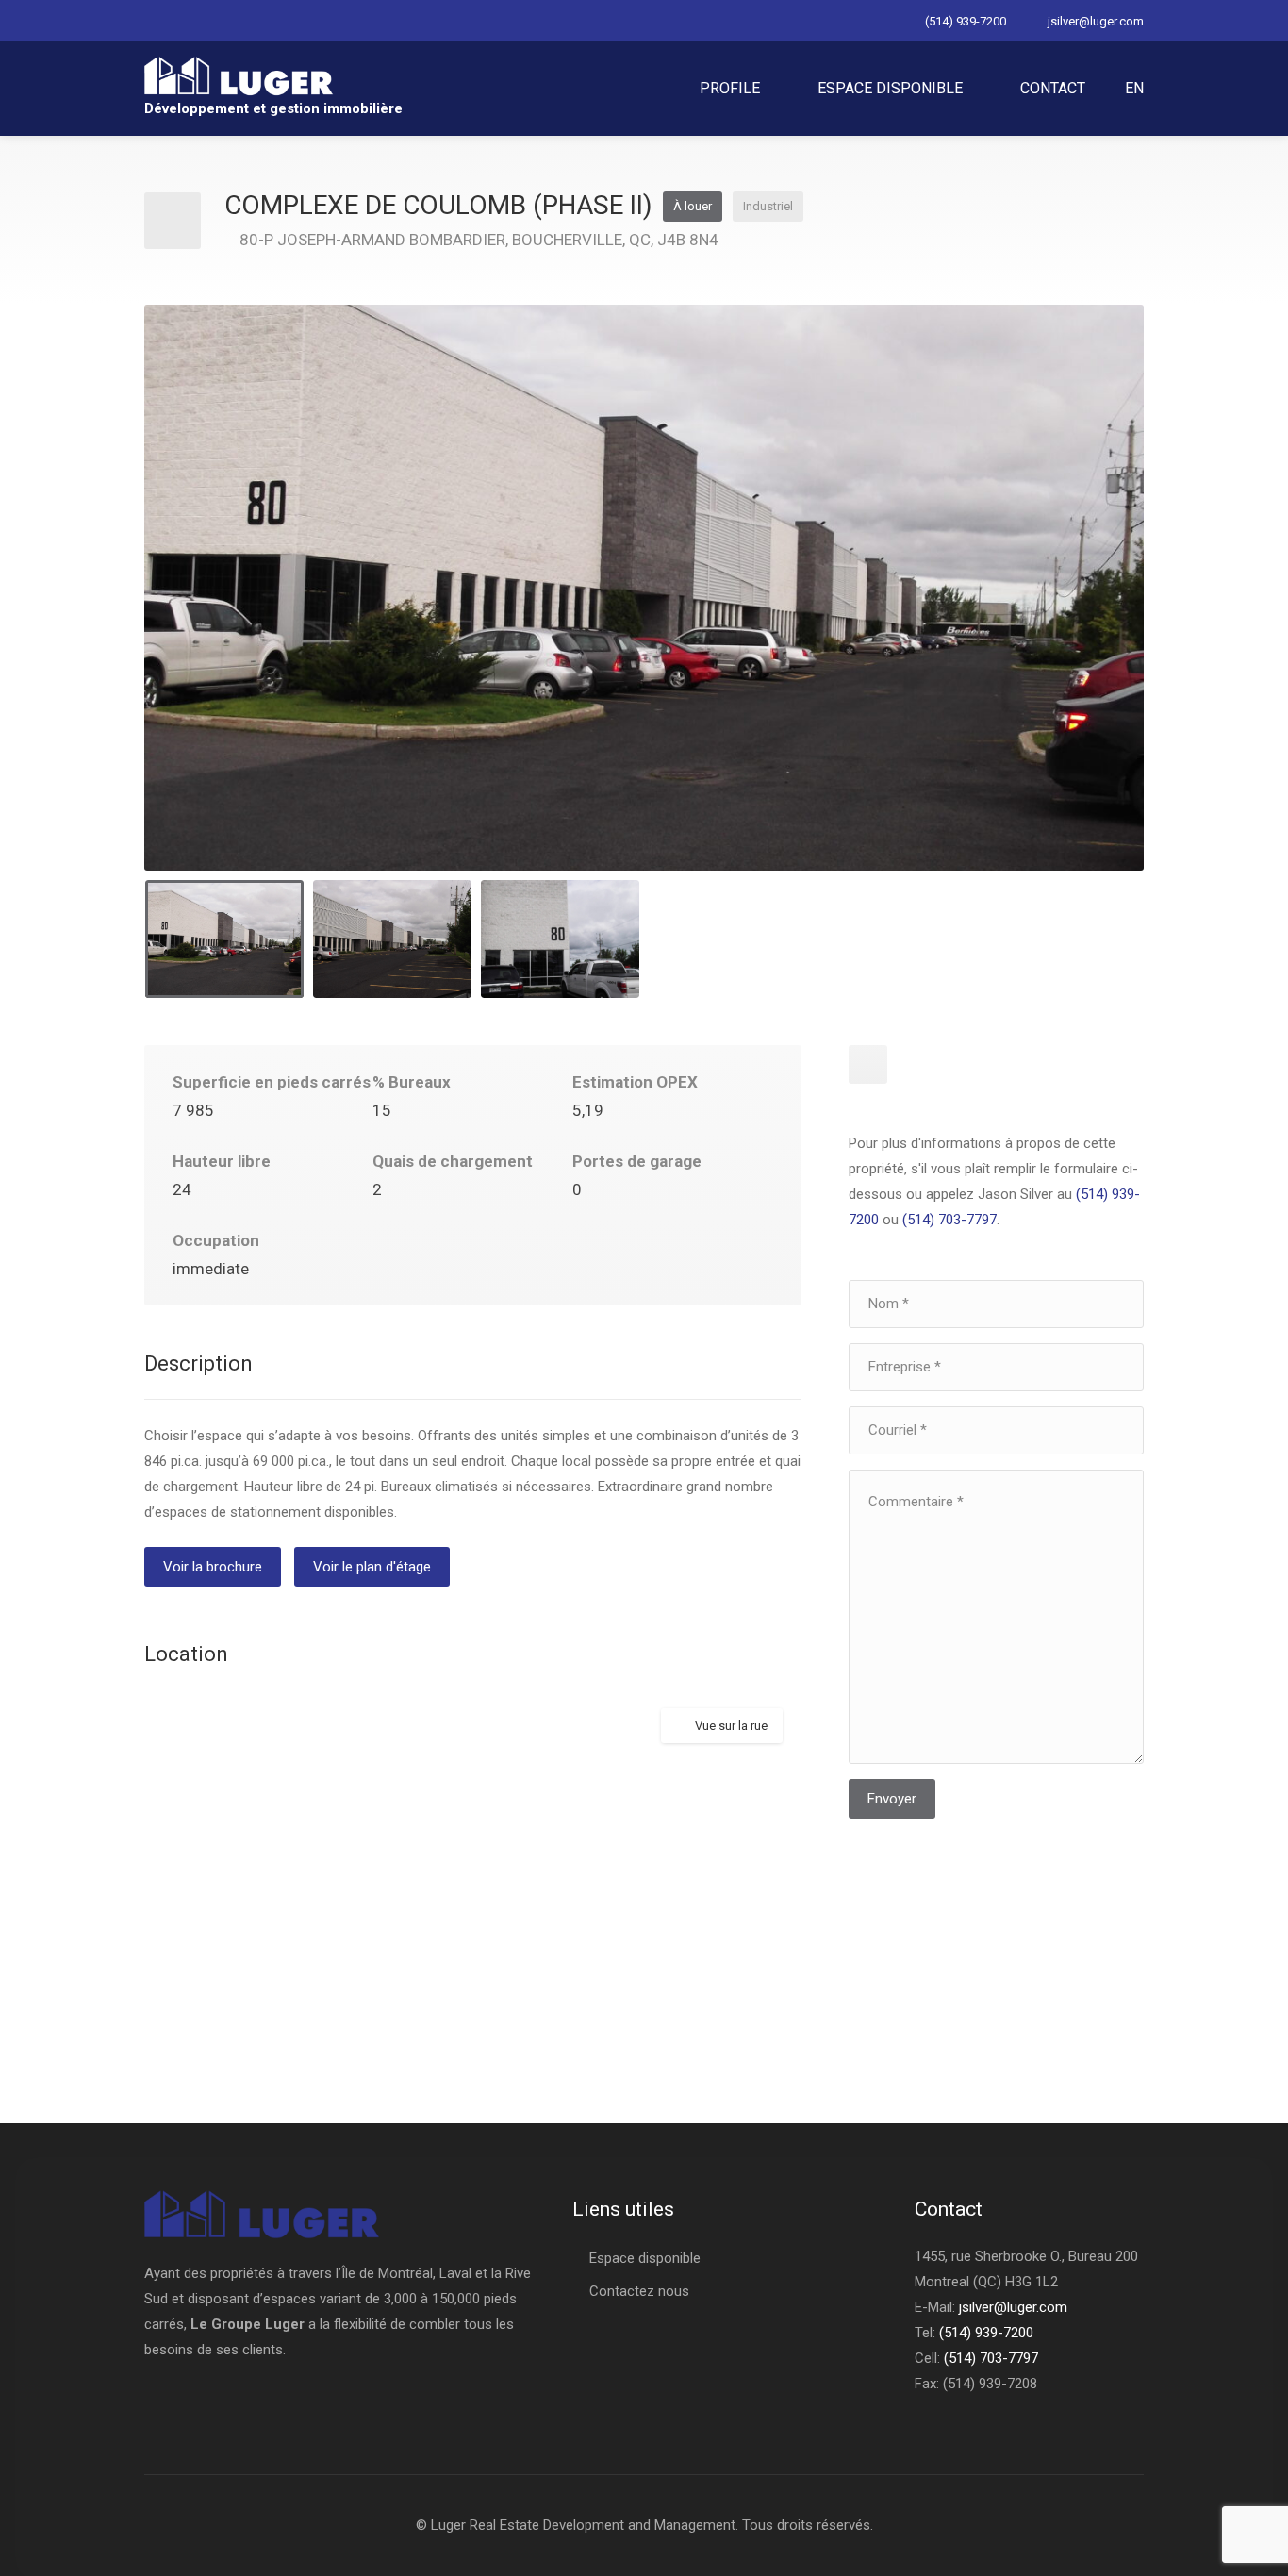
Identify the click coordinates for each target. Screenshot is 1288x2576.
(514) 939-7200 (966, 21)
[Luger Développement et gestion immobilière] (239, 75)
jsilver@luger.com (1096, 21)
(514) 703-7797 (949, 1220)
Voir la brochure (213, 1567)
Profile (730, 88)
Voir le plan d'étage (372, 1567)
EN (1134, 88)
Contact (1053, 88)
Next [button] (1090, 611)
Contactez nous (639, 2291)
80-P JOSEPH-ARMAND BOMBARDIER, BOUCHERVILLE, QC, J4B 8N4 (479, 240)
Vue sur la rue (731, 1726)
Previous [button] (198, 611)
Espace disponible (890, 88)
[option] (644, 588)
